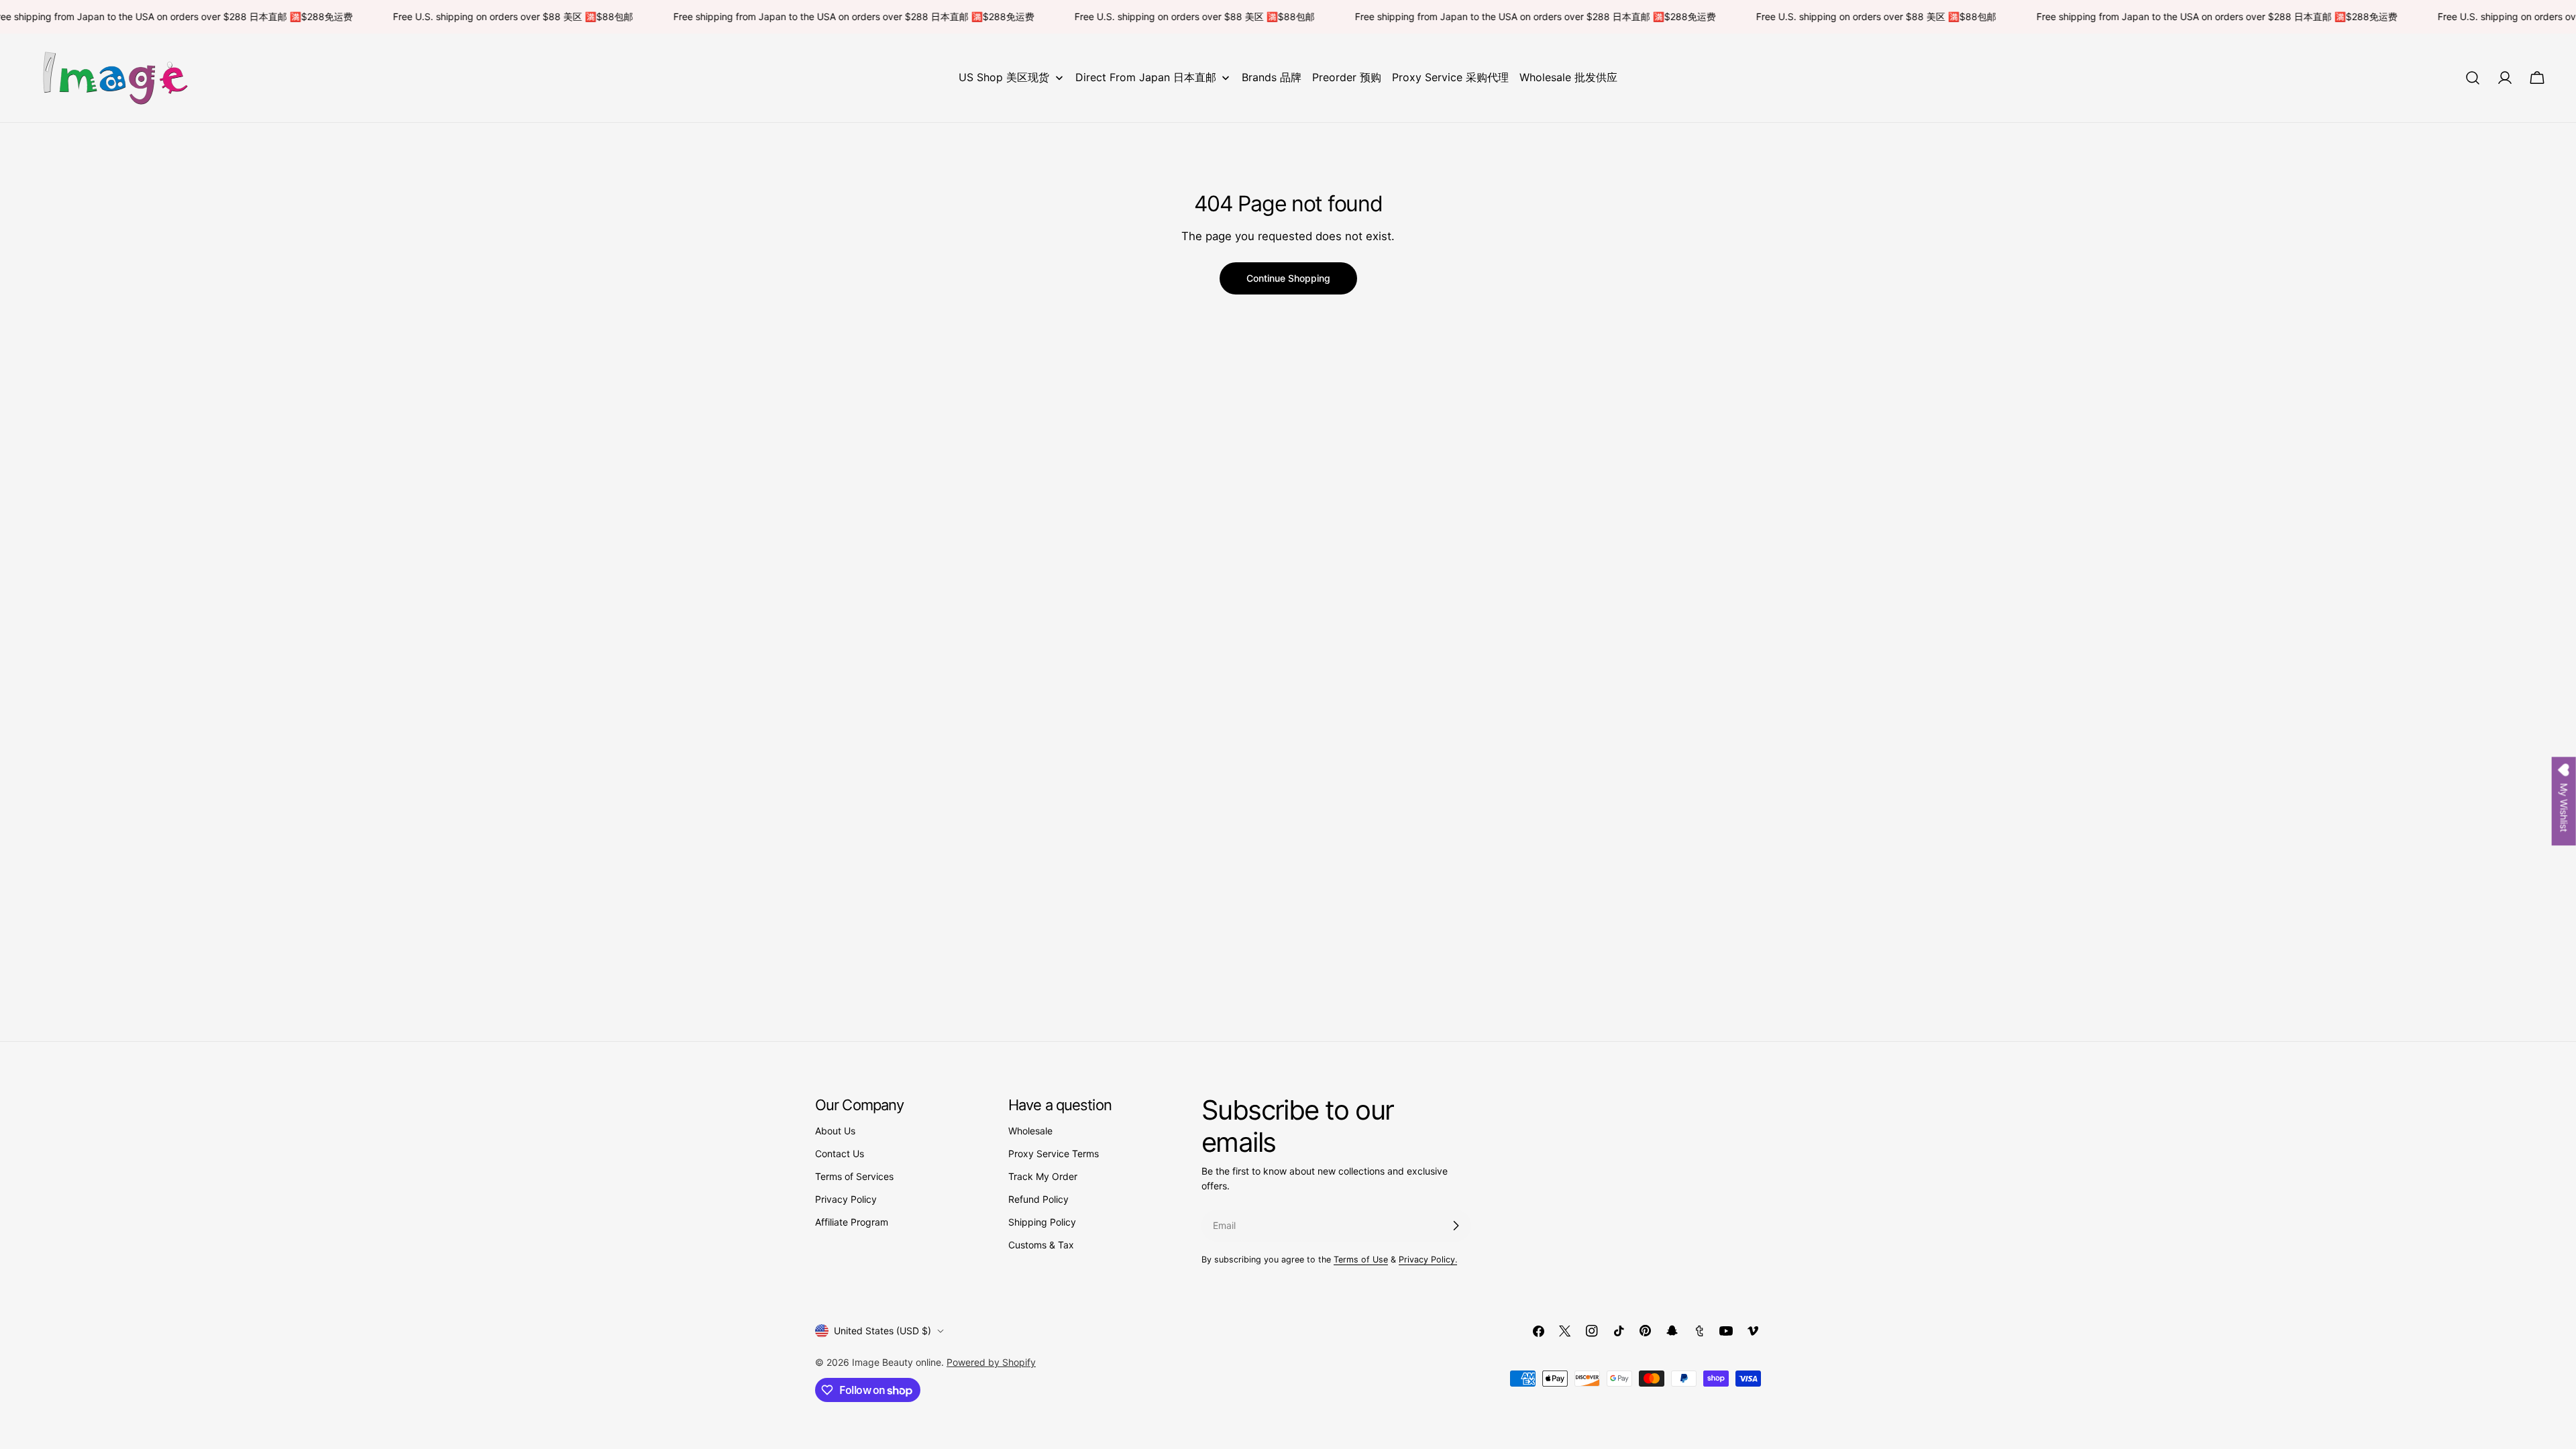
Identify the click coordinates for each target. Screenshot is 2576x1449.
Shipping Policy (1042, 1222)
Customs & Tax (1041, 1245)
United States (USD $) (882, 1331)
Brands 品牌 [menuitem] (1272, 77)
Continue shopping (1288, 278)
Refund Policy (1038, 1199)
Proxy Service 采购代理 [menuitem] (1450, 77)
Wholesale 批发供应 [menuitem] (1568, 77)
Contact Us (840, 1153)
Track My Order (1043, 1176)
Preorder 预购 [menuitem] (1347, 77)
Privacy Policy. (1428, 1259)
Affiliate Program (852, 1222)
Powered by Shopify (991, 1362)
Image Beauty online (897, 1362)
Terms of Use (1361, 1259)
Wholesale (1030, 1131)
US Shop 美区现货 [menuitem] (1004, 77)
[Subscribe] (1456, 1226)
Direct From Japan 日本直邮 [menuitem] (1146, 77)
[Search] (2473, 78)
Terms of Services (854, 1176)
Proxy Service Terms (1054, 1153)
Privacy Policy (846, 1199)
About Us (835, 1131)
